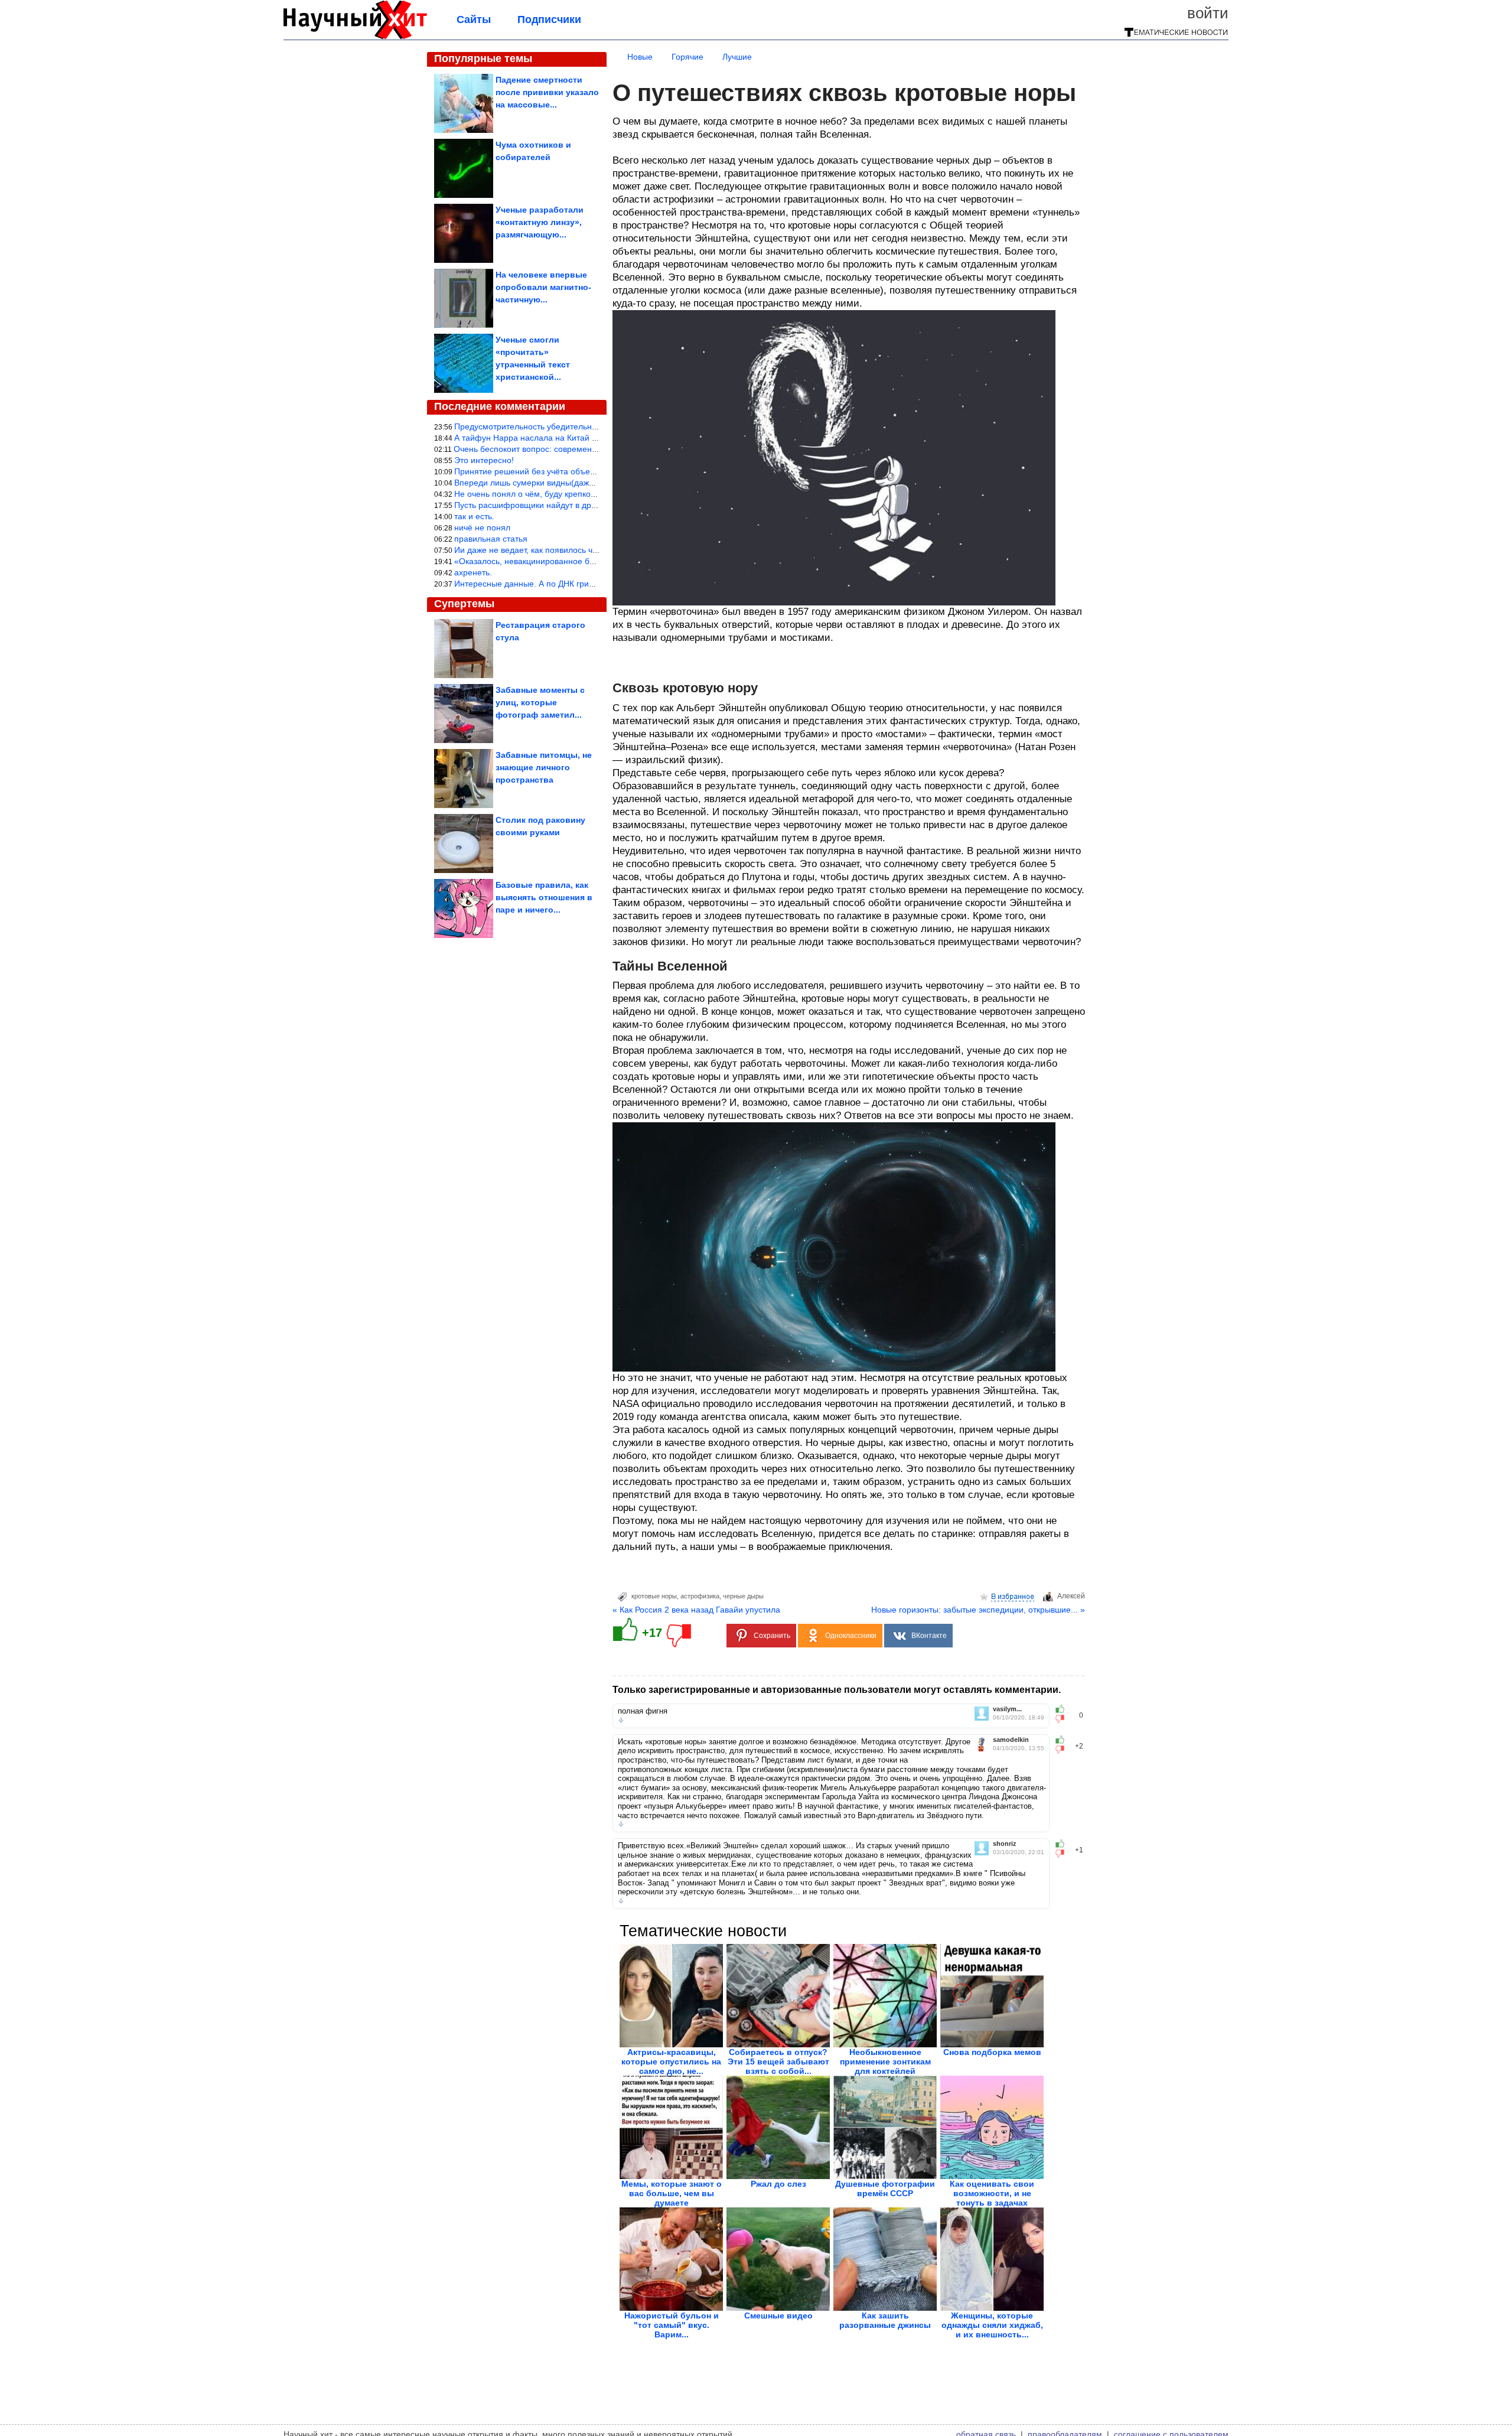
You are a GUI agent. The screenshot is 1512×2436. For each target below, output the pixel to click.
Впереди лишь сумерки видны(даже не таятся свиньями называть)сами (594, 483)
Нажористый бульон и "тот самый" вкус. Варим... (672, 2325)
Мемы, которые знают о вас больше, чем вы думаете (672, 2193)
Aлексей (1071, 1596)
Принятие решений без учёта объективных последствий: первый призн (592, 471)
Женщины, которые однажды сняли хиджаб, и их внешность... (992, 2325)
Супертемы (464, 604)
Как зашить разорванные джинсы (885, 2320)
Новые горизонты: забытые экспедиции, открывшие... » (978, 1610)
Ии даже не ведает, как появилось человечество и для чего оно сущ (586, 550)
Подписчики (549, 19)
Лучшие (737, 57)
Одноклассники (851, 1636)
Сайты (474, 19)
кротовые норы (654, 1596)
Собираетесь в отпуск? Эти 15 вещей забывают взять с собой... (778, 2062)
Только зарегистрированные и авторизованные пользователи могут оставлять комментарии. (837, 1690)
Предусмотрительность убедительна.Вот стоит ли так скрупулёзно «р (589, 426)
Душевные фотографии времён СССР (885, 2189)
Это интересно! (484, 460)
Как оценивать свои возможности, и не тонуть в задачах (992, 2193)
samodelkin (1011, 1740)
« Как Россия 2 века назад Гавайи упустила (696, 1610)
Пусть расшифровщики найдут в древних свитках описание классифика (594, 505)
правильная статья (491, 539)
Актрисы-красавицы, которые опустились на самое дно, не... (671, 2062)
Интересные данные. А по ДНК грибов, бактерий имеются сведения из (592, 584)
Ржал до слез (778, 2184)
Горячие (687, 57)
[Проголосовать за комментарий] (1063, 1719)
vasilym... (1007, 1709)
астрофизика (700, 1596)
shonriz (1005, 1844)
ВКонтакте (929, 1636)
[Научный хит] (355, 37)
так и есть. (474, 516)
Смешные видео (778, 2315)
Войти (1208, 13)
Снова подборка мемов (992, 2052)
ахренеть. (473, 572)
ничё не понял (482, 527)
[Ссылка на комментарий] (621, 1720)
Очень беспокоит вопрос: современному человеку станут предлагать (588, 449)
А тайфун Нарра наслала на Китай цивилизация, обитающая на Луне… (594, 438)
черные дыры (743, 1596)
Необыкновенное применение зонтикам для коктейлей (885, 2062)
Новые (640, 57)
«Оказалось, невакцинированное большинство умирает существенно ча (594, 561)
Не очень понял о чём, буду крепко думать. (538, 494)
